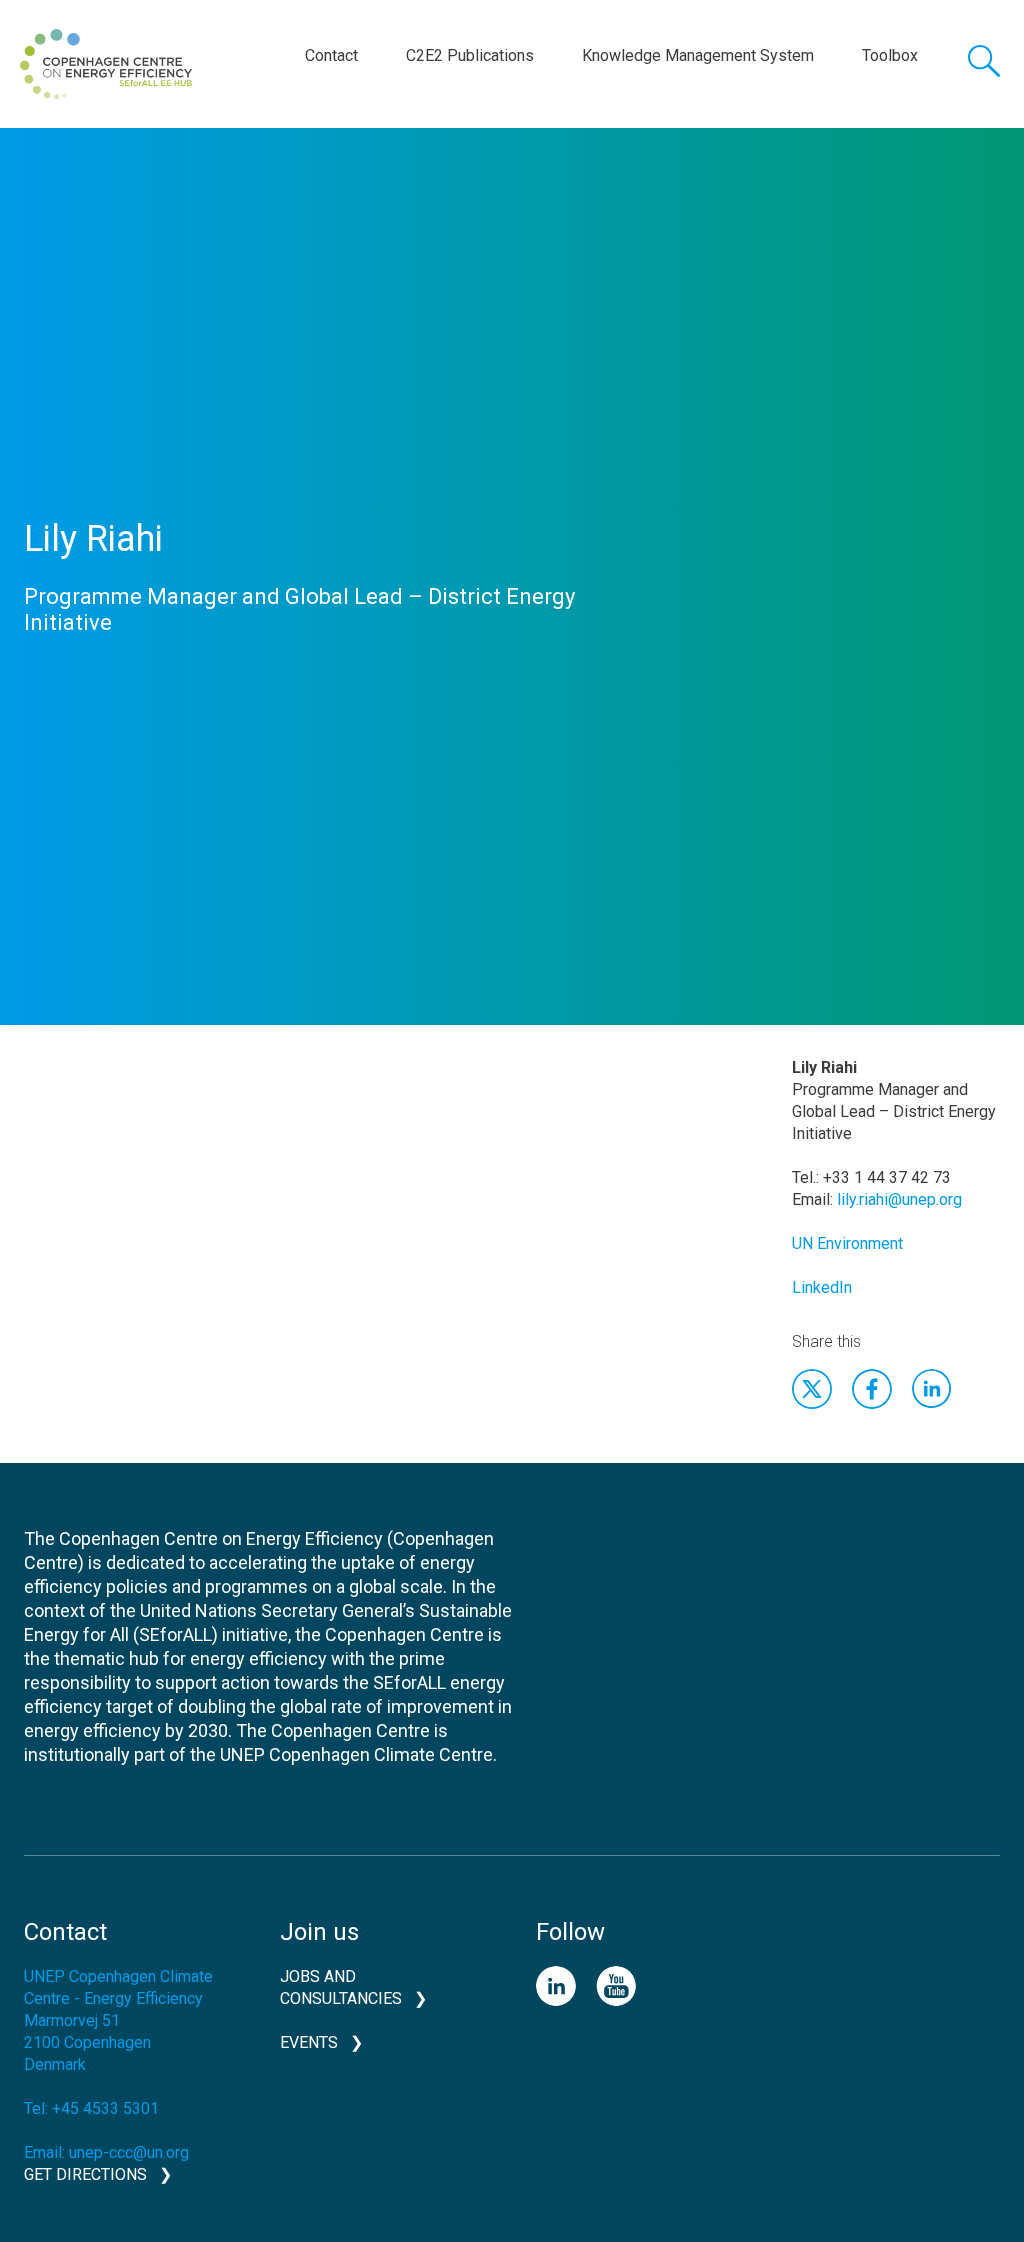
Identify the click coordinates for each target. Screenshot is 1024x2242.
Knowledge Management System (698, 55)
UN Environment (847, 1243)
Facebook (872, 1389)
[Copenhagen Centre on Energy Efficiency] (106, 64)
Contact (331, 55)
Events (309, 2042)
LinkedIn (822, 1287)
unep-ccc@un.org (129, 2152)
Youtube (616, 1986)
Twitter (812, 1389)
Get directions (85, 2174)
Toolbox (890, 55)
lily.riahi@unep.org (899, 1199)
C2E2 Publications (470, 55)
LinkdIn (932, 1389)
